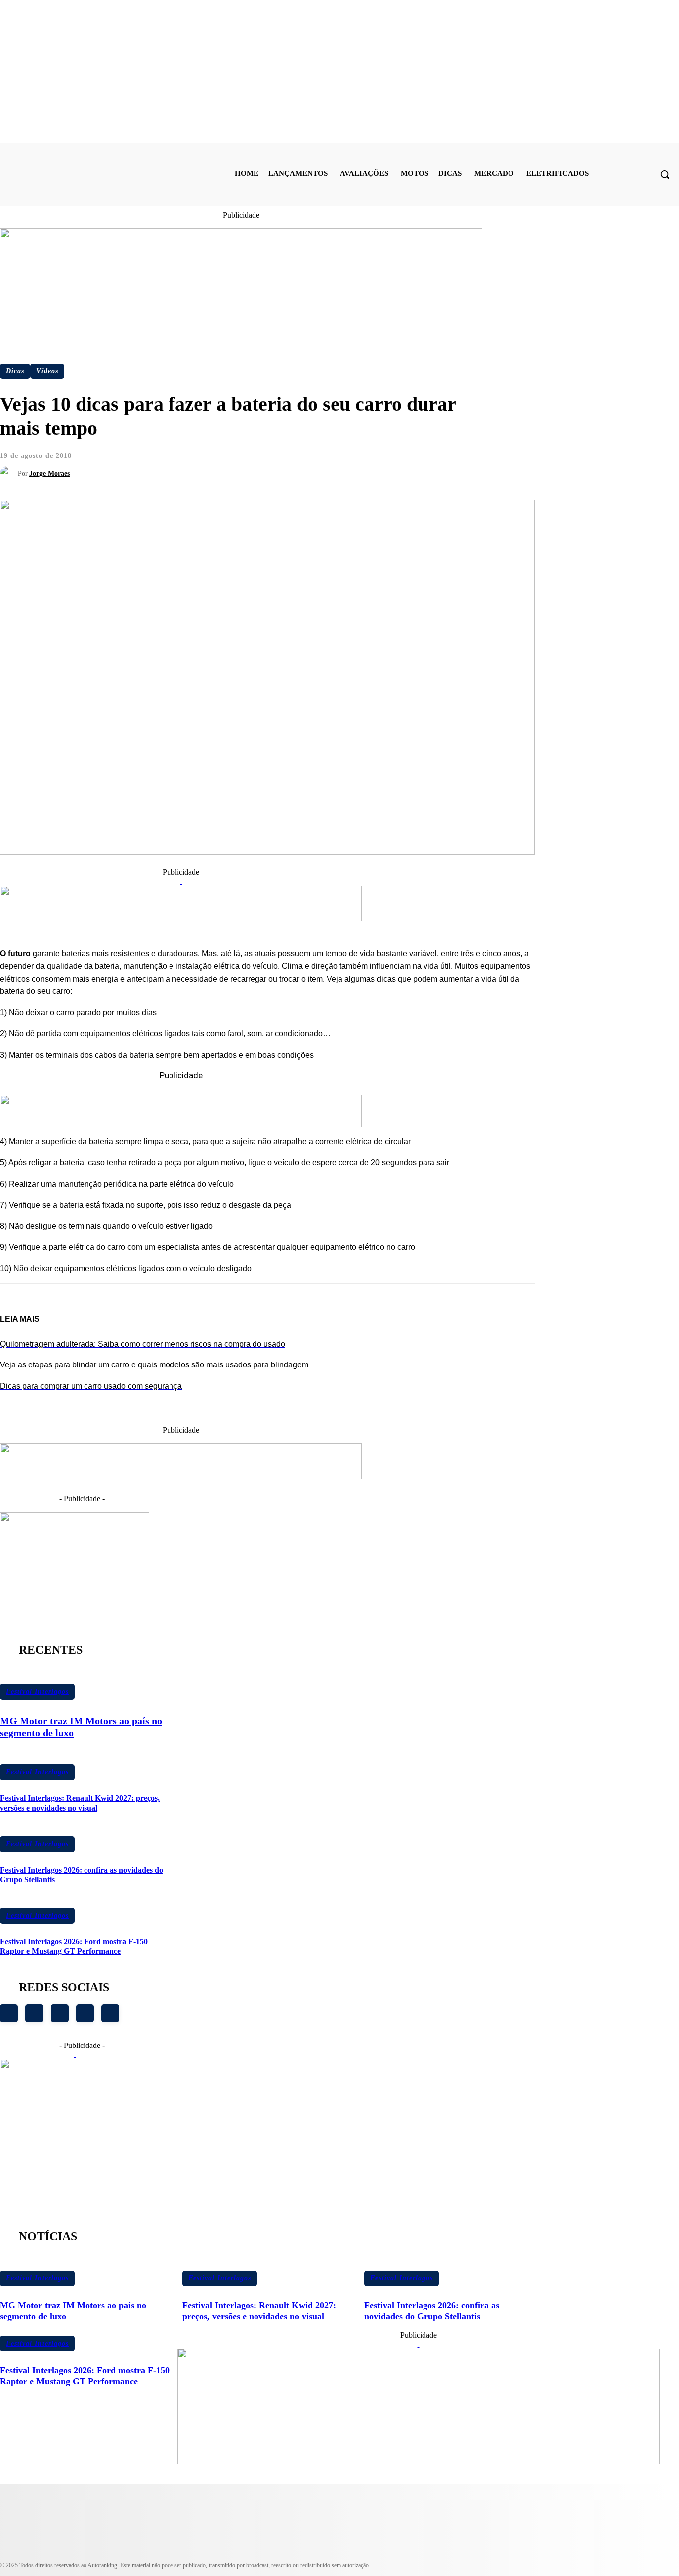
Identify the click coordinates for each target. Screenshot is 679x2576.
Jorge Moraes (49, 474)
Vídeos (47, 371)
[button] (665, 174)
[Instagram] (9, 2013)
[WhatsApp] (294, 464)
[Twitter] (223, 464)
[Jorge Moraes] (9, 474)
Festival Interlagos (37, 1692)
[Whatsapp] (85, 2013)
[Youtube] (34, 2013)
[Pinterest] (258, 464)
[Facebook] (187, 464)
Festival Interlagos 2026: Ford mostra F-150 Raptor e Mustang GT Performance (74, 1946)
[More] (331, 464)
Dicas (15, 371)
